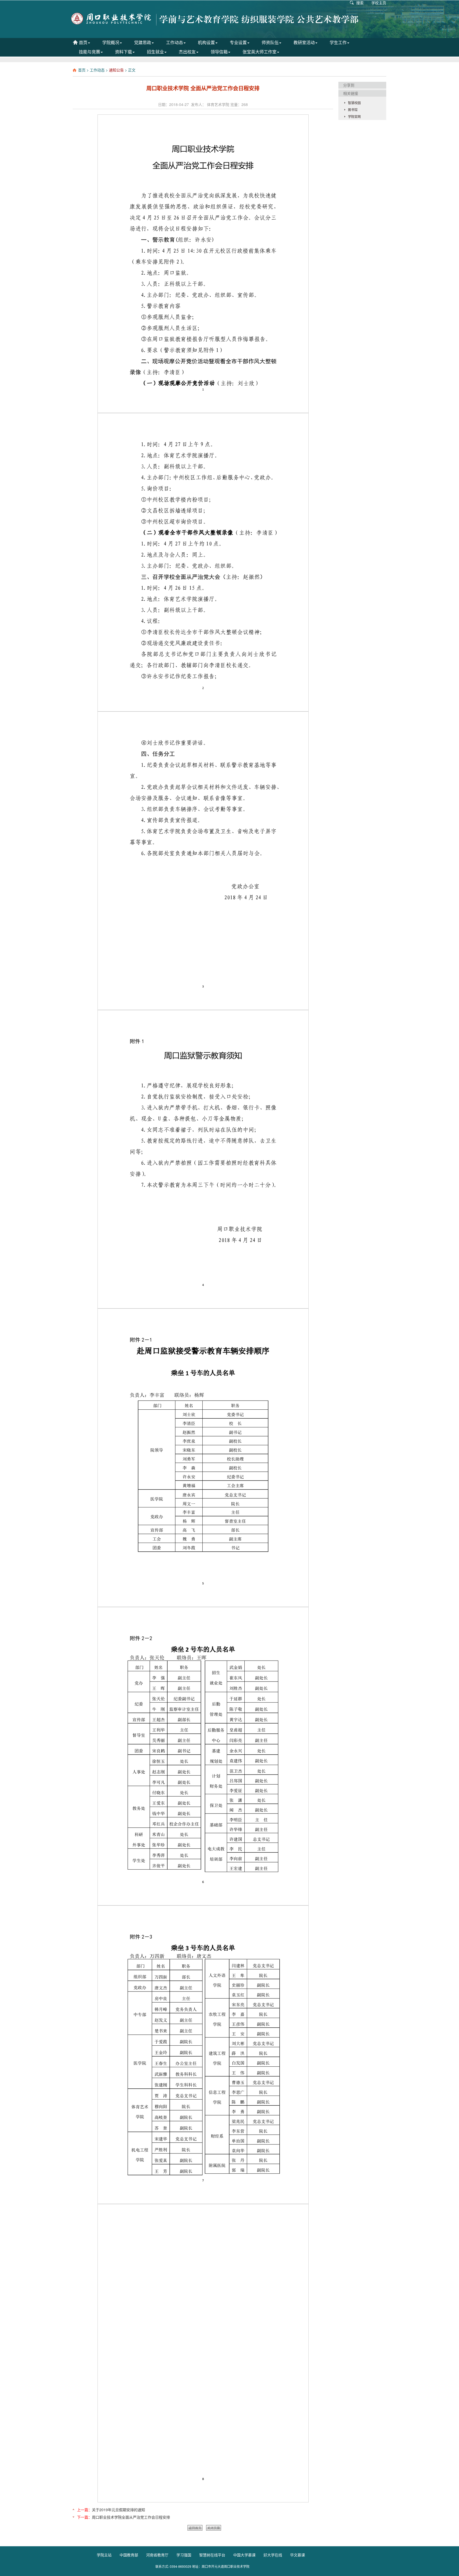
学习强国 (184, 2555)
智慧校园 (354, 103)
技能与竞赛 (90, 52)
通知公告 (116, 70)
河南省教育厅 (157, 2555)
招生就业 (155, 52)
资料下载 (124, 52)
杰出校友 (187, 52)
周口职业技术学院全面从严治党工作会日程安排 (131, 2517)
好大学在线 (273, 2555)
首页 (83, 42)
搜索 (360, 3)
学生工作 (338, 42)
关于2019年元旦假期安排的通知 (118, 2510)
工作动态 (175, 42)
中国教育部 (129, 2555)
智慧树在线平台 (212, 2555)
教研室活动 (304, 42)
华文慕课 (297, 2555)
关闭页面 (214, 2528)
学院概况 (111, 42)
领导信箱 (219, 52)
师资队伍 (270, 42)
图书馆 (353, 110)
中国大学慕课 (244, 2555)
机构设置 (206, 42)
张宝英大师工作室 (260, 52)
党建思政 (143, 42)
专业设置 (238, 42)
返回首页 (195, 2528)
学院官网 (354, 116)
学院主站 (104, 2555)
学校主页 (379, 3)
